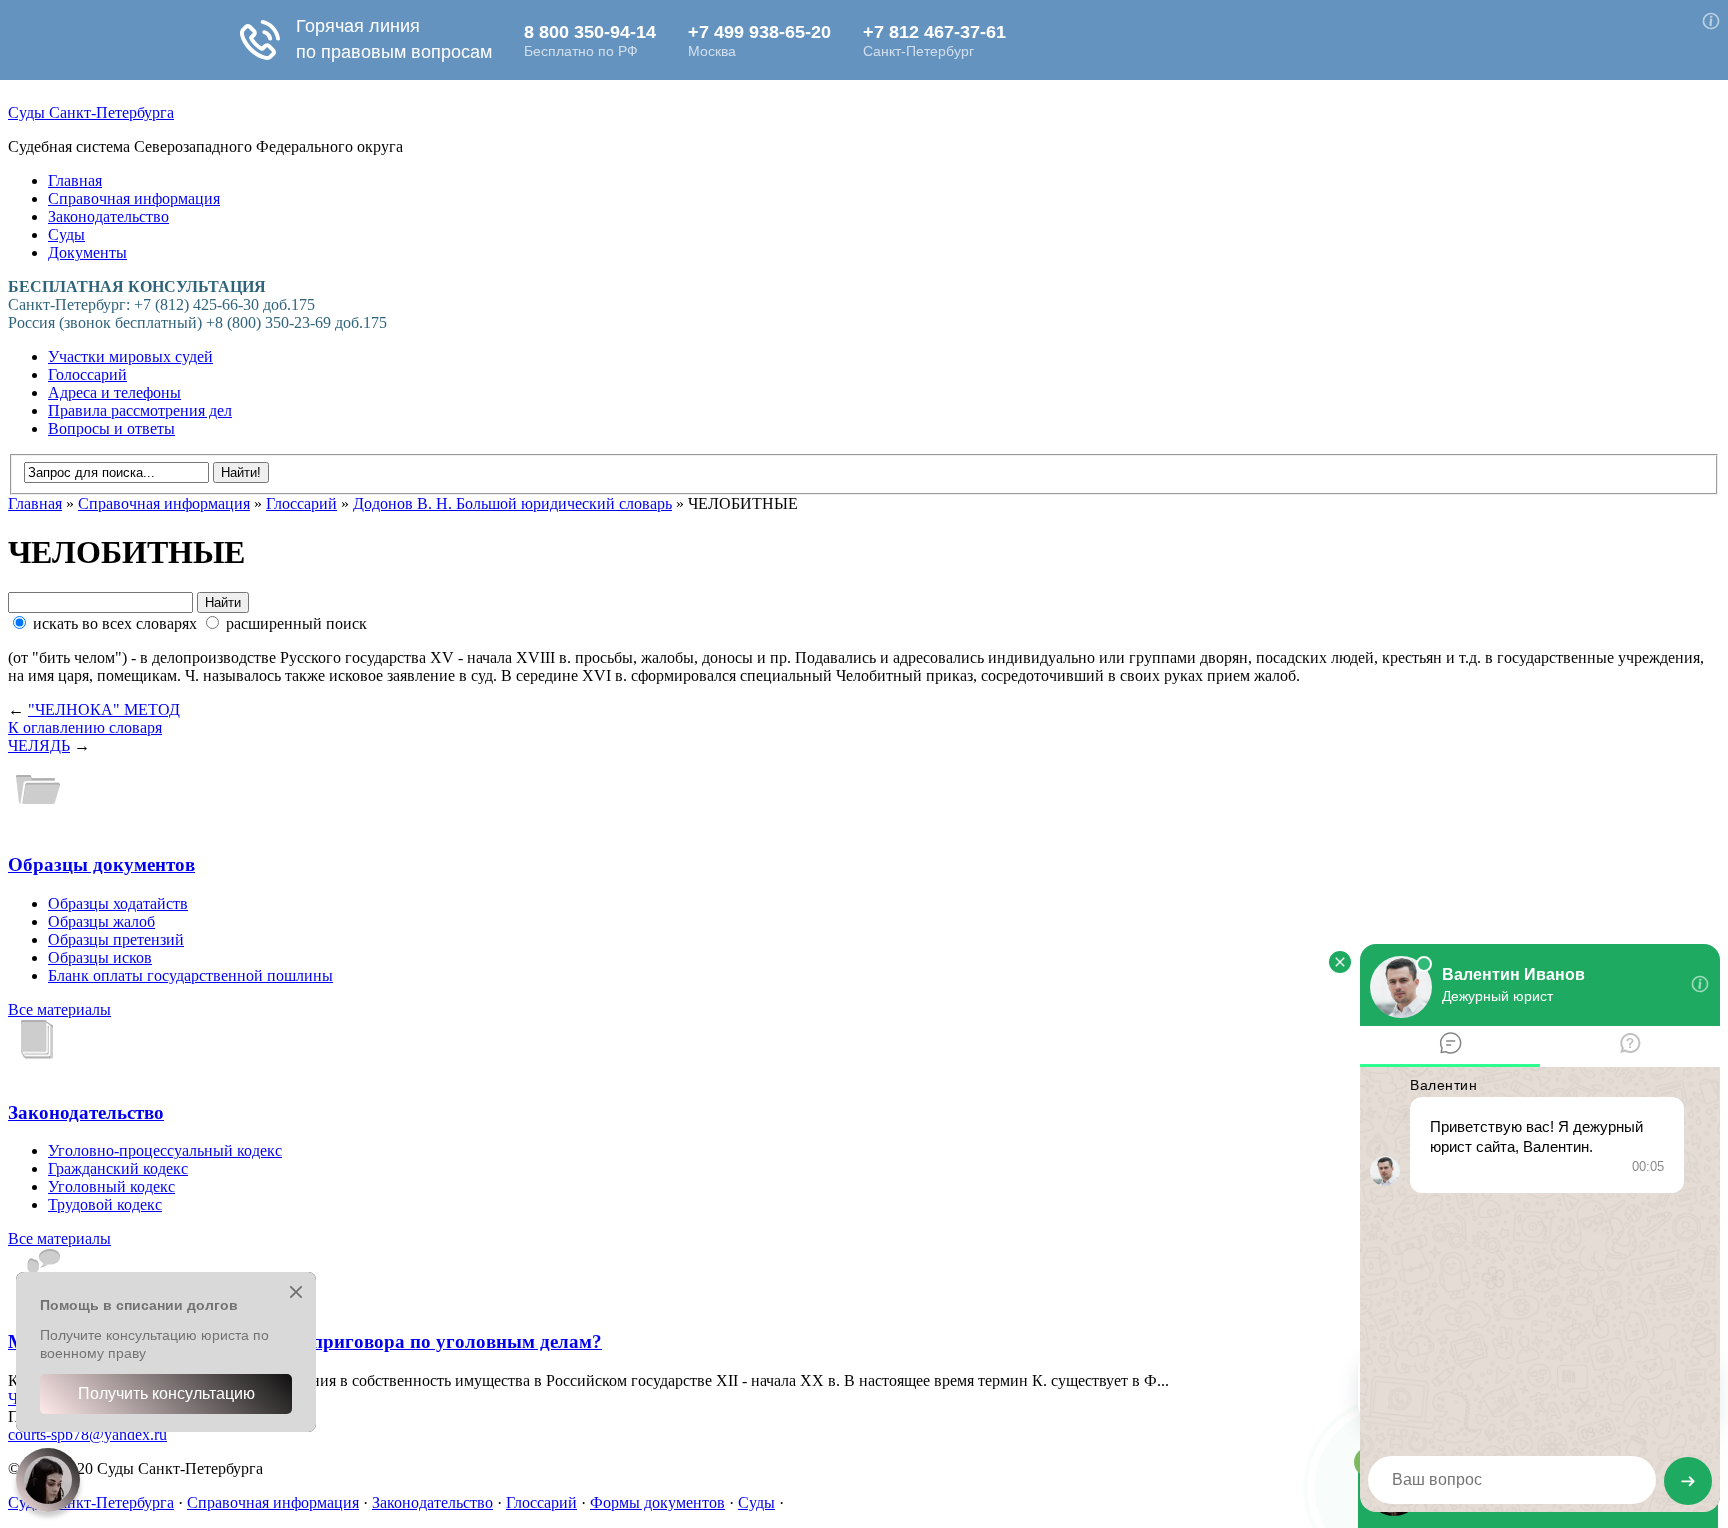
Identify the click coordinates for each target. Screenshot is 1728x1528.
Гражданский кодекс (118, 1168)
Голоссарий (87, 374)
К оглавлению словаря (85, 727)
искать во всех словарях (115, 623)
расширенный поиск (294, 623)
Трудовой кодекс (105, 1204)
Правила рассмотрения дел (140, 410)
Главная (75, 180)
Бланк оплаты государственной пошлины (190, 975)
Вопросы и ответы (111, 428)
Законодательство (108, 216)
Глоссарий (301, 503)
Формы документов (657, 1502)
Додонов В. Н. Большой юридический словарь (512, 503)
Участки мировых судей (130, 356)
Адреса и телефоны (114, 392)
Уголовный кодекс (111, 1186)
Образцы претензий (116, 939)
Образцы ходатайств (118, 903)
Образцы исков (100, 957)
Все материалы (59, 1009)
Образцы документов (101, 864)
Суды (66, 234)
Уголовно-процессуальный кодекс (165, 1150)
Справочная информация (134, 198)
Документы (87, 252)
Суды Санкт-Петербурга (91, 112)
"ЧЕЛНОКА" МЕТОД (104, 709)
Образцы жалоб (101, 921)
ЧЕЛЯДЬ (39, 745)
